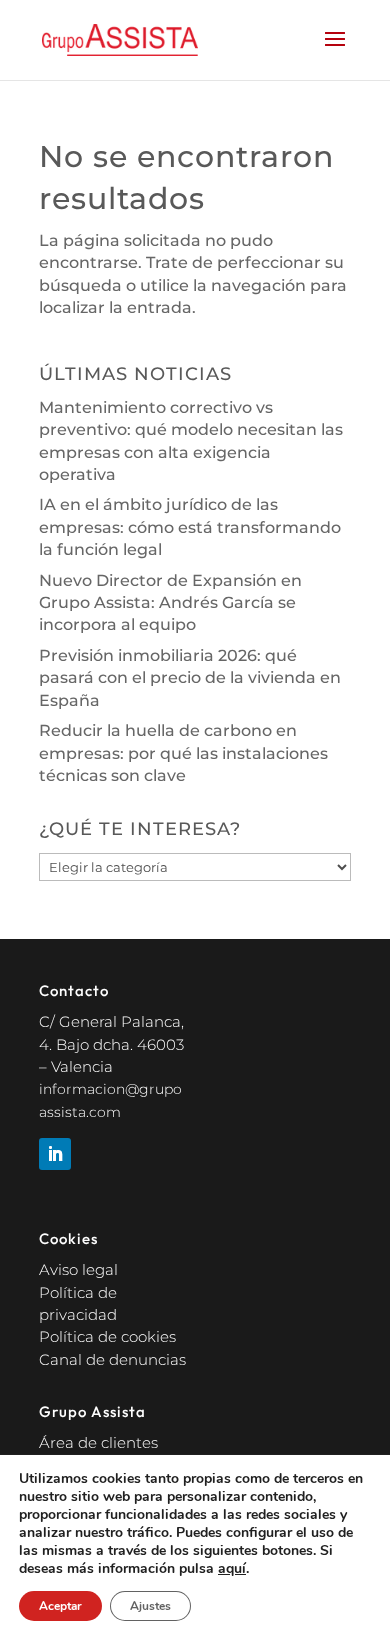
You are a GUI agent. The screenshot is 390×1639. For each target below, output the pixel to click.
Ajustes (150, 1606)
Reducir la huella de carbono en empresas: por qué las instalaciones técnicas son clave (183, 753)
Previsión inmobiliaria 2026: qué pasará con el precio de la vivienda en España (190, 678)
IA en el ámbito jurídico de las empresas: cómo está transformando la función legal (190, 527)
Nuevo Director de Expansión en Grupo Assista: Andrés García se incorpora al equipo (170, 603)
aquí (232, 1569)
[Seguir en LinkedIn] (55, 1154)
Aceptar (60, 1606)
